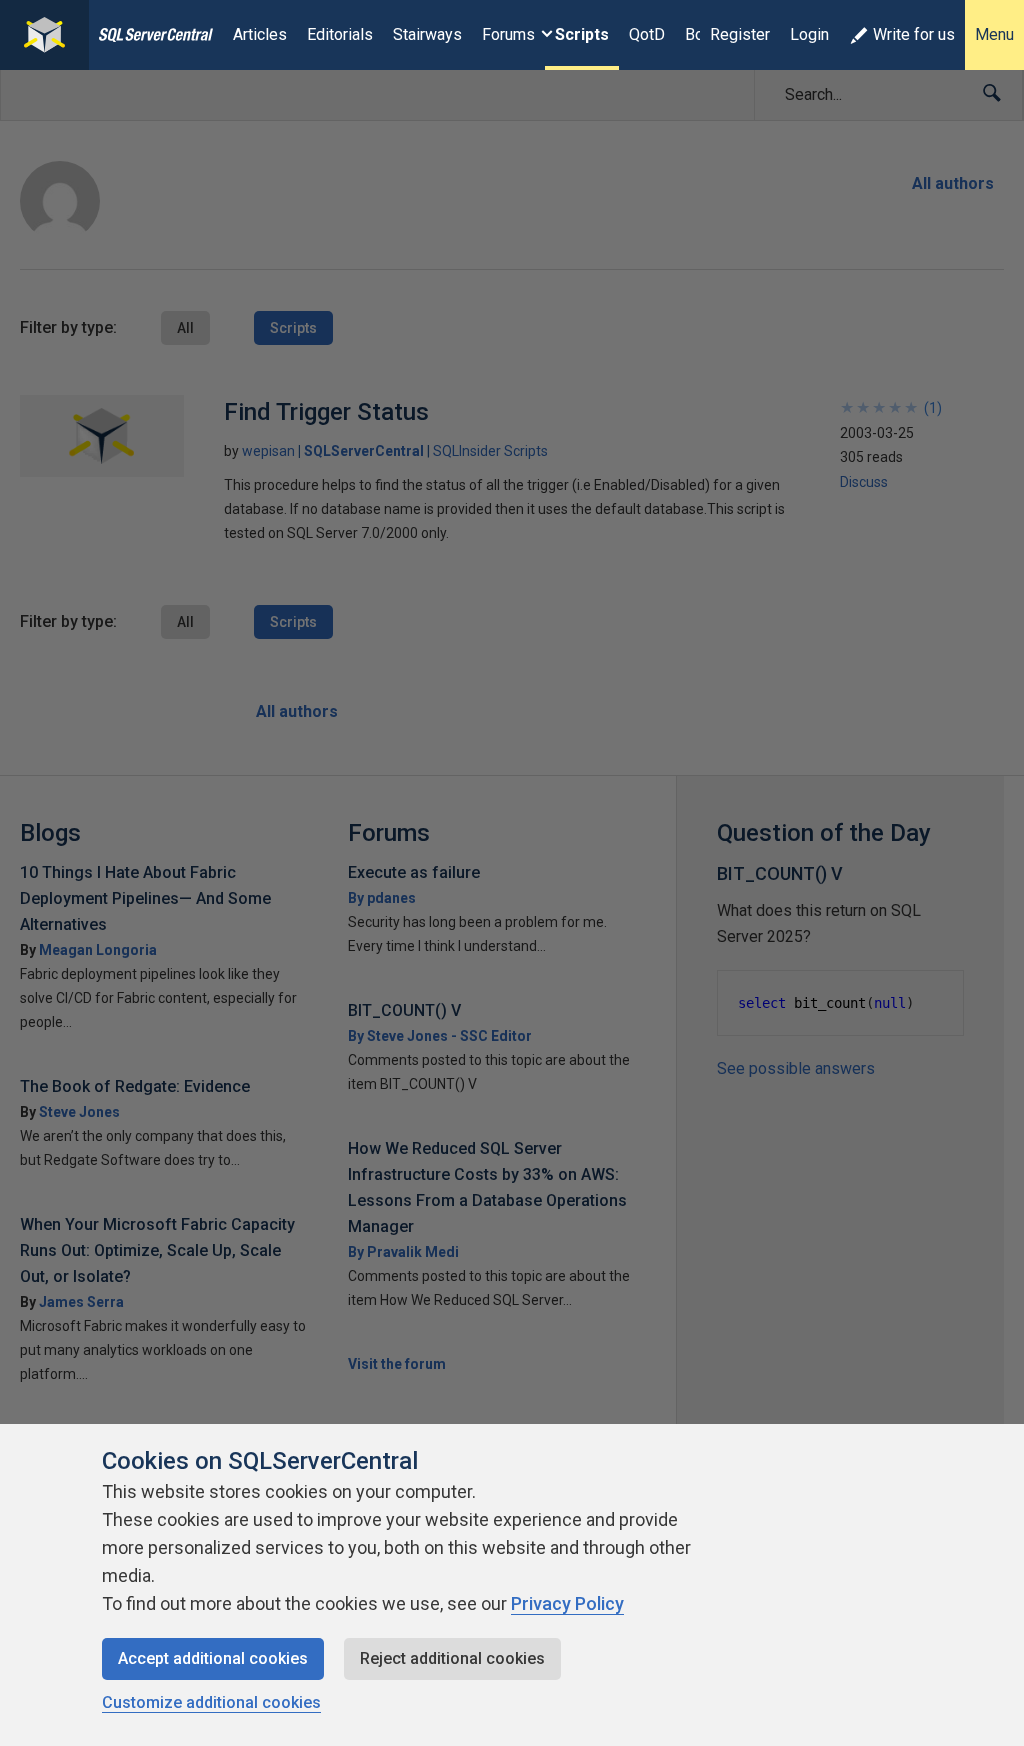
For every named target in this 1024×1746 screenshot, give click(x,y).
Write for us (914, 34)
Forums (508, 34)
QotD (647, 34)
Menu (994, 34)
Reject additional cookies (452, 1658)
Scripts (582, 34)
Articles (260, 34)
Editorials (340, 34)
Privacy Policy (567, 1603)
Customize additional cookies (211, 1702)
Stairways (427, 34)
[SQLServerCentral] (44, 35)
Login (809, 34)
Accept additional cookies (213, 1658)
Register (740, 34)
